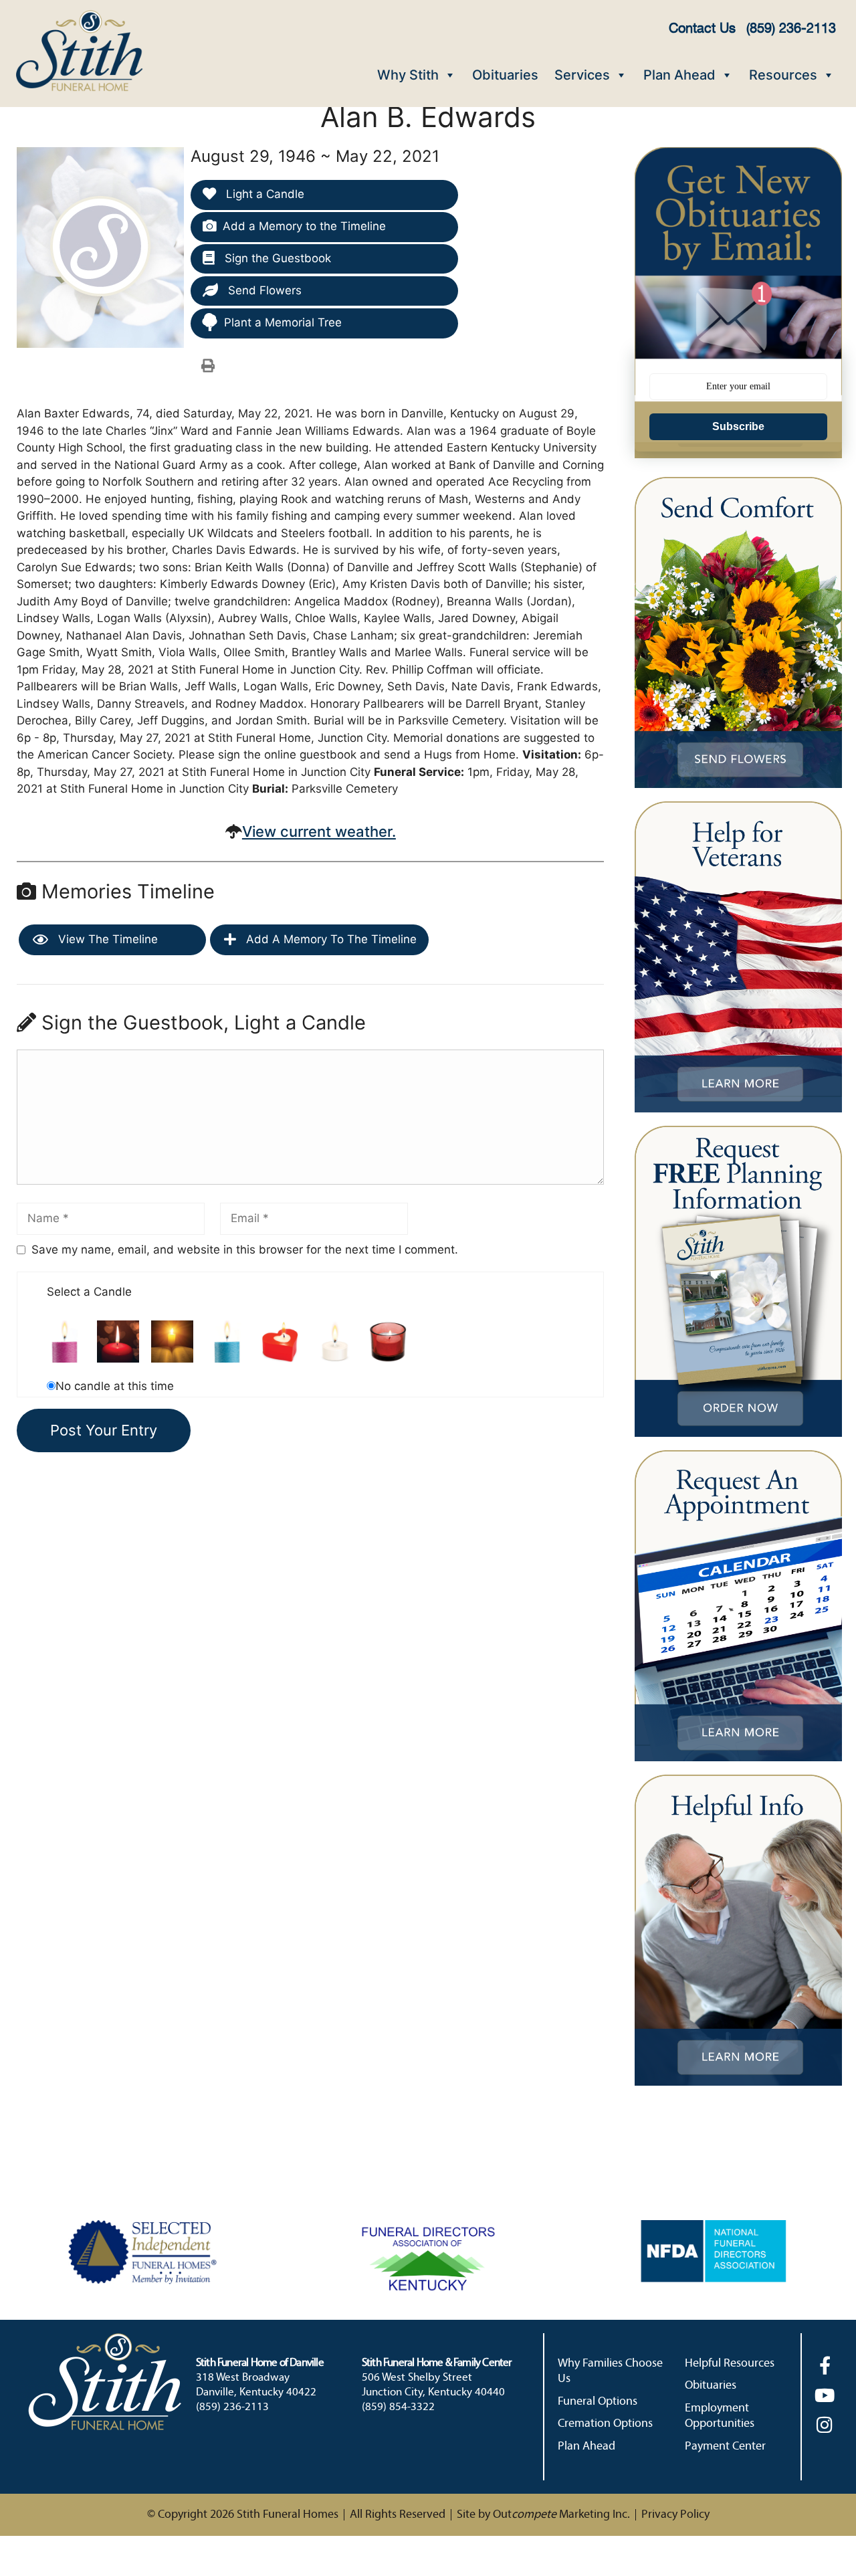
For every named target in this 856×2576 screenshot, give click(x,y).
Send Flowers (263, 290)
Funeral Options (598, 2402)
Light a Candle (263, 194)
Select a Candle (89, 1292)
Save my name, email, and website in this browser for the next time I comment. (245, 1250)
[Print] (208, 365)
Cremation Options (605, 2424)
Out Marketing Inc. (561, 2515)
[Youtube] (825, 2395)
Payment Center (725, 2447)
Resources (783, 75)
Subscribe (738, 426)
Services (582, 75)
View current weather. (319, 831)
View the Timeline (106, 939)
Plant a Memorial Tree (283, 322)
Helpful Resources (730, 2364)
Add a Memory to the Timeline (304, 226)
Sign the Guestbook (276, 258)
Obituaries (505, 75)
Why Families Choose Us (610, 2371)
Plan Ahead (679, 75)
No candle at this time (115, 1386)
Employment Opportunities (720, 2416)
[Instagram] (825, 2424)
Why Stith (408, 75)
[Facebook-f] (825, 2365)
